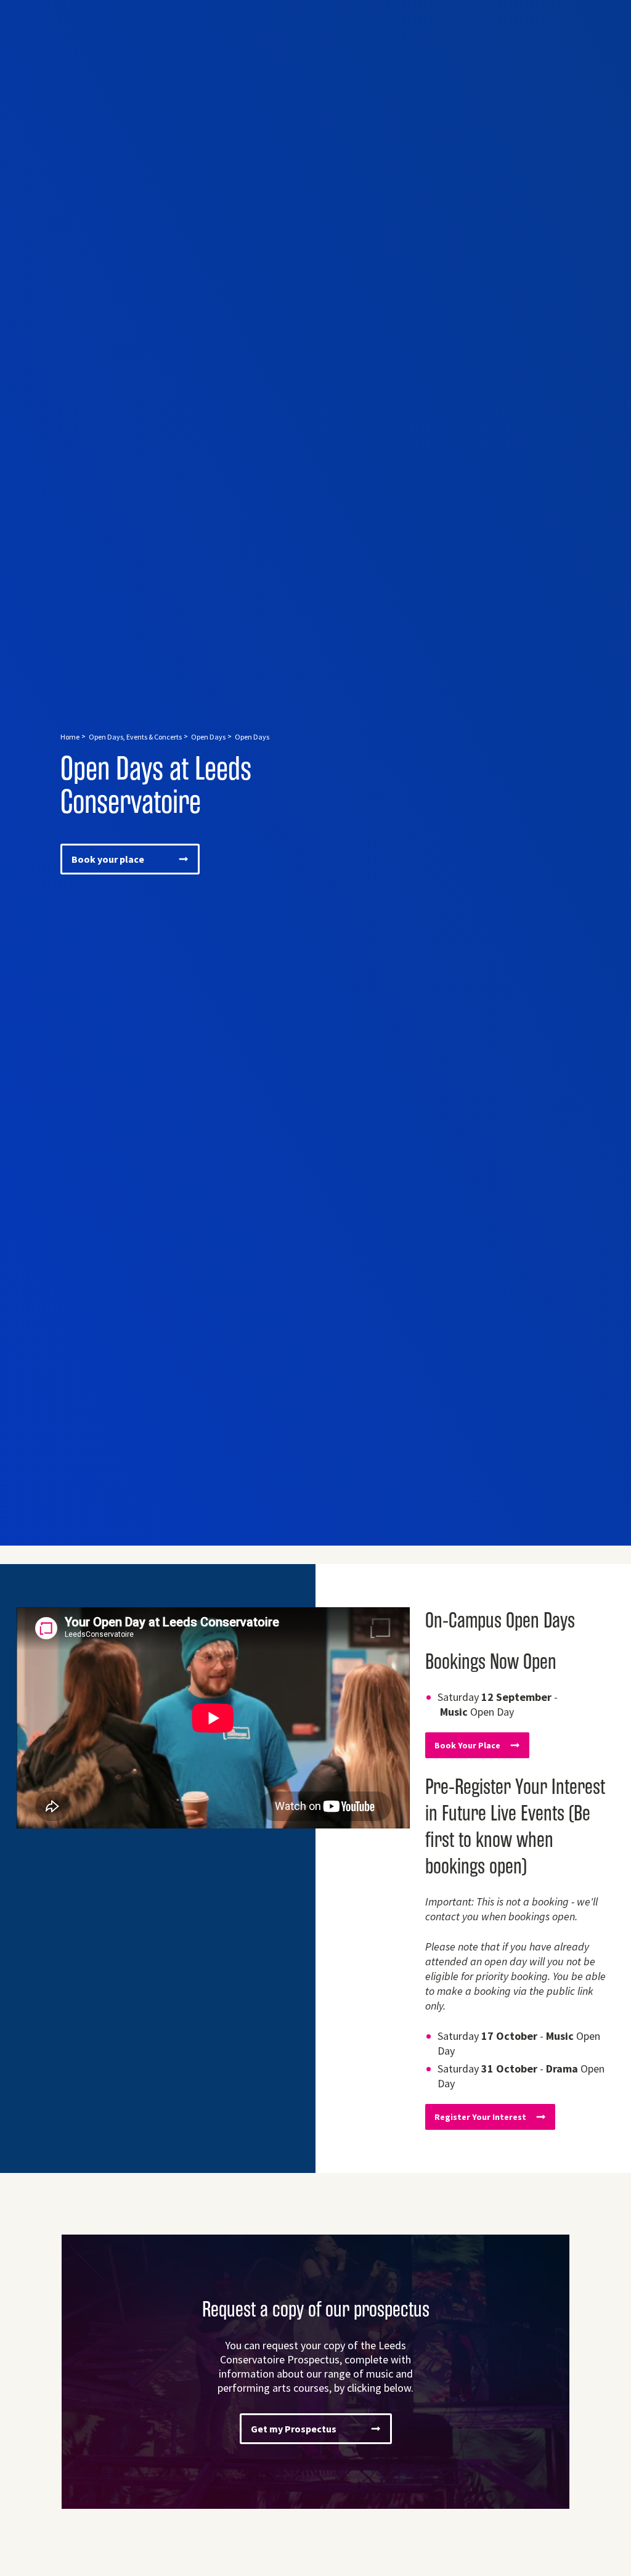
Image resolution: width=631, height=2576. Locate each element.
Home (70, 737)
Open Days (208, 737)
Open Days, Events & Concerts (135, 737)
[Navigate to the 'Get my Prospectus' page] (315, 2372)
